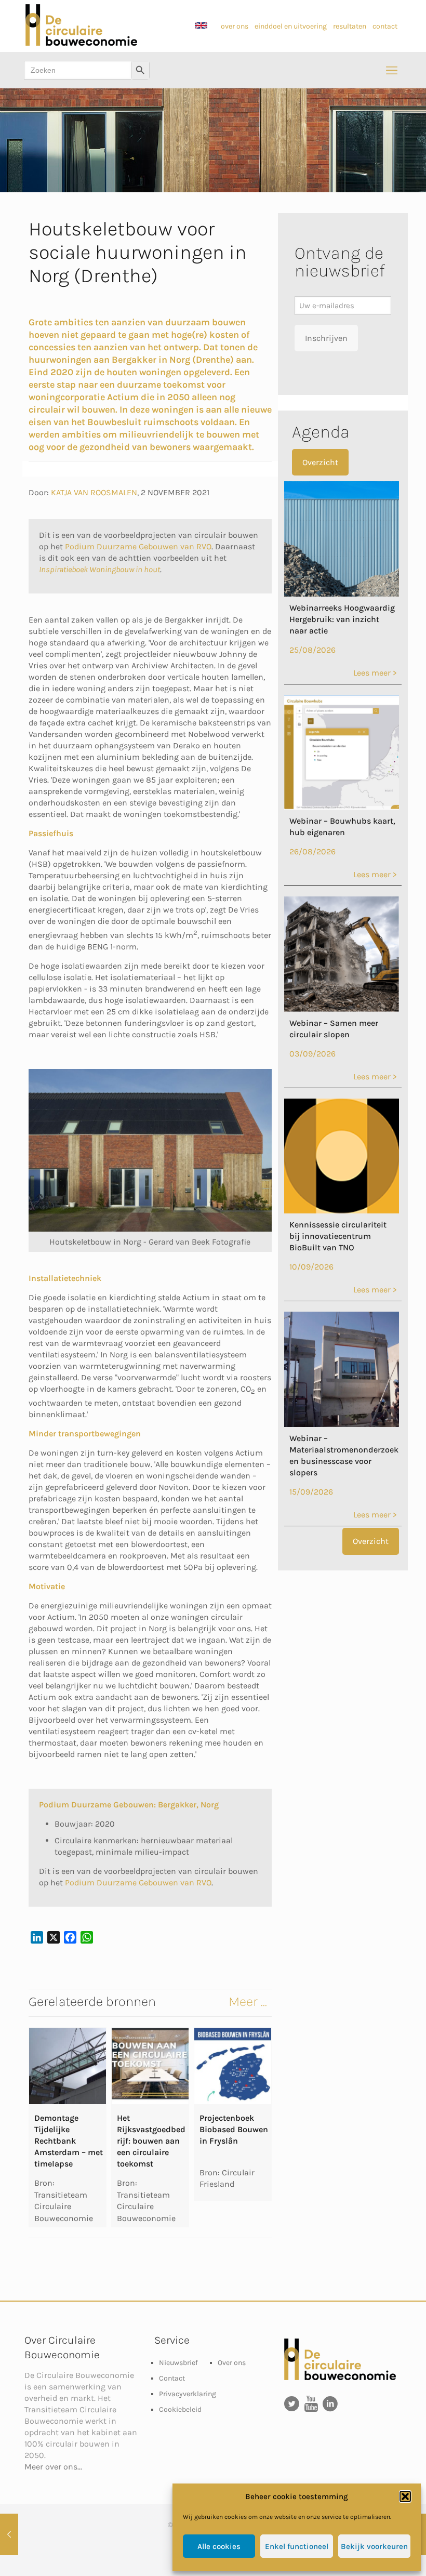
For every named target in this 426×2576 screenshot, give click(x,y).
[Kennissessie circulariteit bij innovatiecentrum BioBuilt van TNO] (342, 1211)
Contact (172, 2378)
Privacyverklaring (188, 2394)
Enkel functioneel (297, 2546)
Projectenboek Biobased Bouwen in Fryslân (234, 2129)
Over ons (232, 2363)
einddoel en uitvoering (291, 26)
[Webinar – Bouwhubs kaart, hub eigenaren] (342, 807)
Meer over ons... (53, 2467)
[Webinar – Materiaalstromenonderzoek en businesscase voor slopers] (342, 1424)
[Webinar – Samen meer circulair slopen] (342, 1009)
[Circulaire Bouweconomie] (81, 43)
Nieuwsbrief (178, 2363)
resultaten (350, 26)
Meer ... (248, 2002)
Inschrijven (326, 338)
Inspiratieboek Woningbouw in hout (99, 569)
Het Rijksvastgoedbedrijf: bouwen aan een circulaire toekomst (151, 2141)
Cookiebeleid (180, 2409)
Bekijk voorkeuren (374, 2546)
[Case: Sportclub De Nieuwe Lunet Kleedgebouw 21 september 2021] (9, 2534)
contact (385, 26)
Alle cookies (219, 2546)
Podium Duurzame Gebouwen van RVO (138, 546)
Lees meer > (375, 673)
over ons (235, 26)
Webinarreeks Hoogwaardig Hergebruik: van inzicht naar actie (342, 619)
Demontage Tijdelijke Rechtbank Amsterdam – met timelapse (69, 2141)
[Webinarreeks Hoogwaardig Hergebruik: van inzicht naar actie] (342, 594)
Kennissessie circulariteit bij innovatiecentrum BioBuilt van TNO (338, 1236)
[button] (405, 2496)
